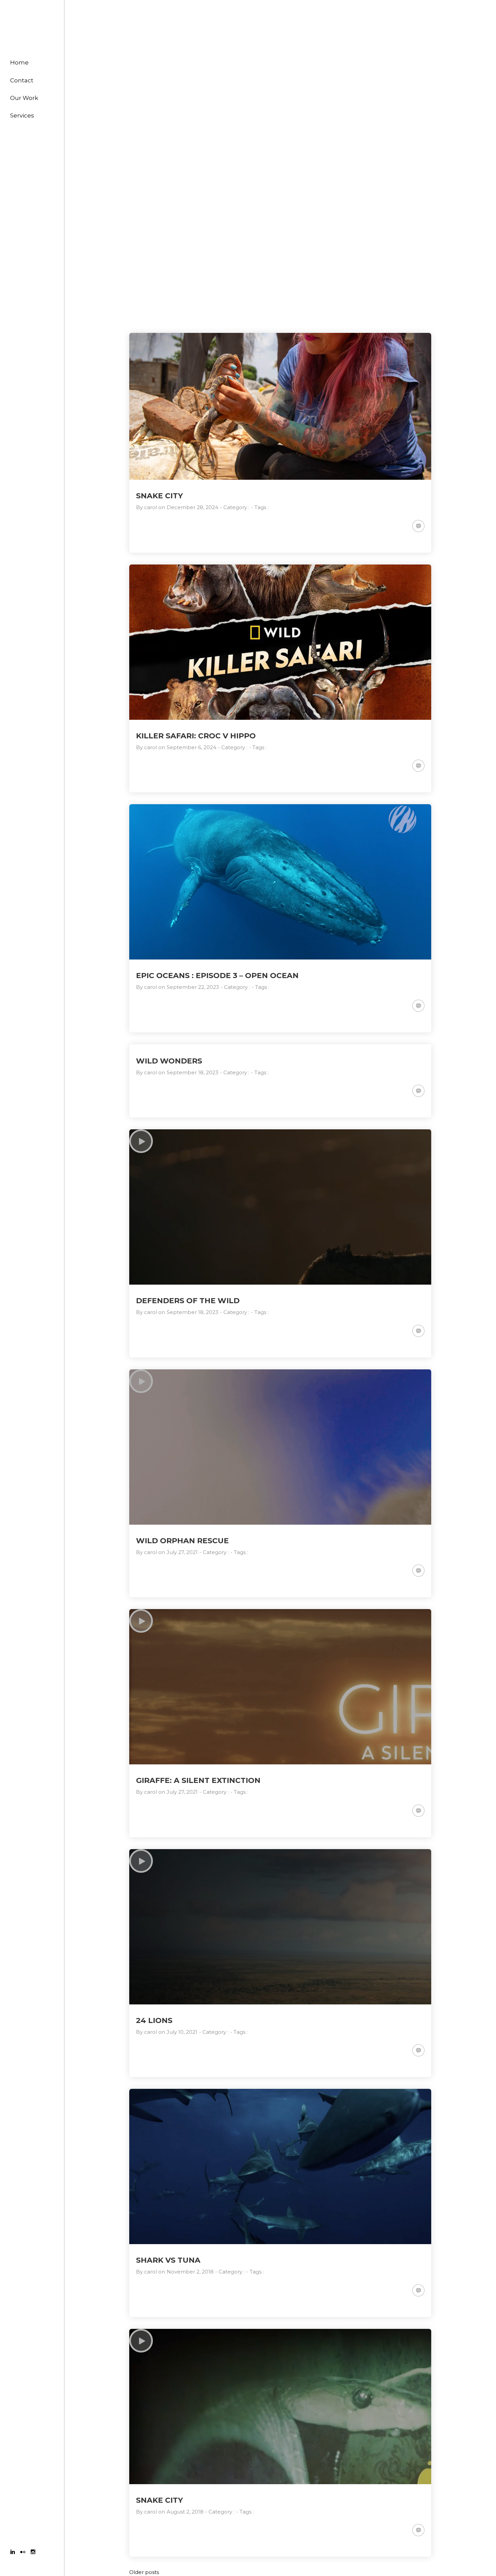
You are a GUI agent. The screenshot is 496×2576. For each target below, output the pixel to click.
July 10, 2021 (182, 2032)
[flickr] (23, 2553)
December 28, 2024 (192, 507)
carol (150, 507)
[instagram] (33, 2553)
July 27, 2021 (182, 1552)
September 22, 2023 (193, 987)
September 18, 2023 (192, 1072)
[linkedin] (13, 2553)
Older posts (144, 2572)
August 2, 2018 (185, 2512)
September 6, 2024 (191, 747)
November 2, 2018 (190, 2272)
